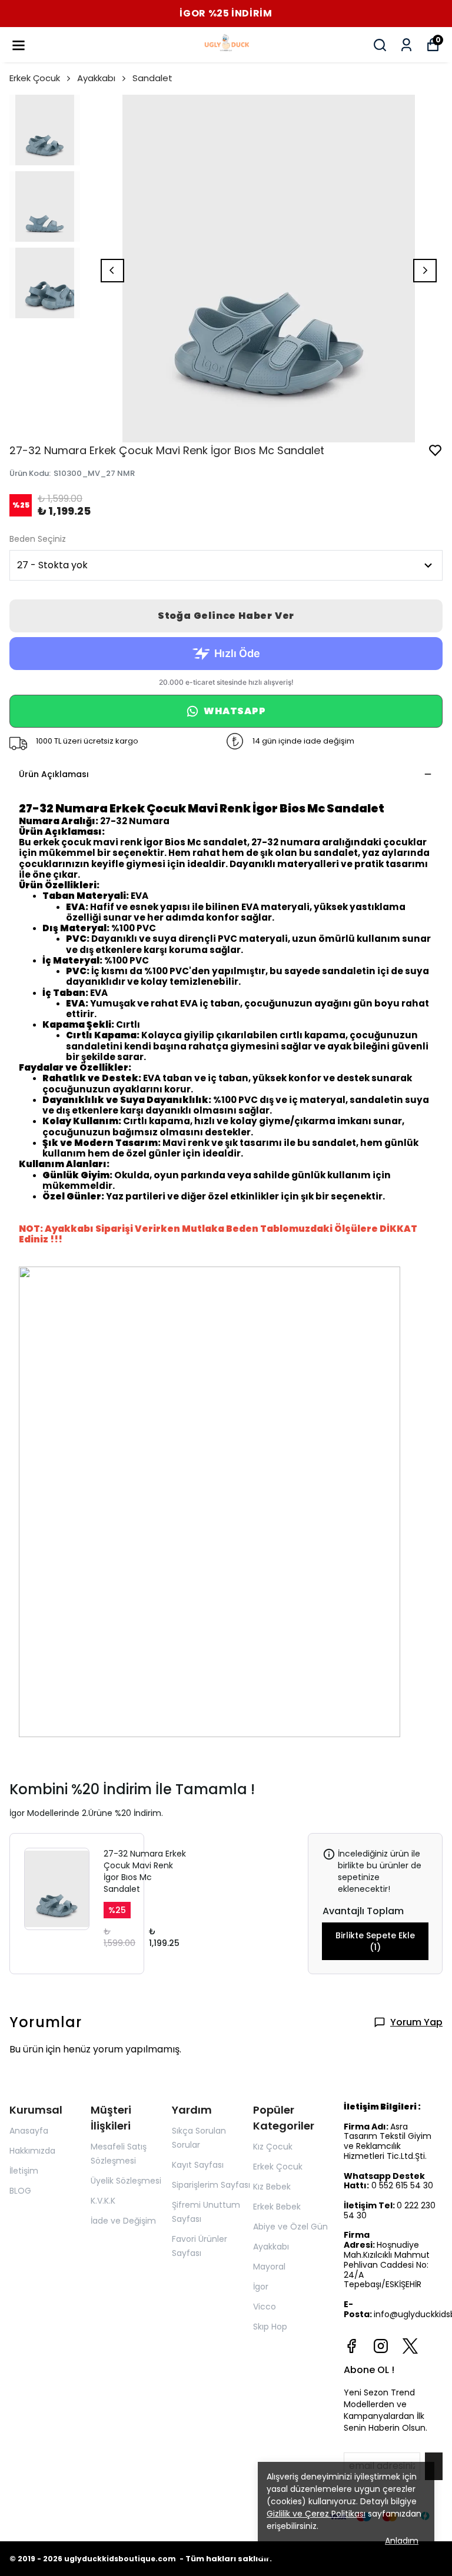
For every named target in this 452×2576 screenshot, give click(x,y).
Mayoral (269, 2267)
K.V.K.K (103, 2201)
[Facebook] (351, 2346)
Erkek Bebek (277, 2207)
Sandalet (152, 78)
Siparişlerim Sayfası (211, 2185)
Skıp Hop (270, 2327)
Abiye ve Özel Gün (290, 2227)
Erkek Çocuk (35, 78)
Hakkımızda (32, 2151)
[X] (410, 2346)
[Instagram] (381, 2346)
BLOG (20, 2191)
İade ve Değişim (123, 2221)
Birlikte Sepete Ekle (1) (375, 1941)
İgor (261, 2287)
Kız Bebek (272, 2187)
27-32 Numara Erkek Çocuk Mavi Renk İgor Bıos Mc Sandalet (145, 1871)
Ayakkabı (96, 78)
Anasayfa (29, 2131)
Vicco (265, 2307)
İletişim (24, 2171)
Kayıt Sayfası (198, 2165)
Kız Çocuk (273, 2147)
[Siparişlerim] (406, 45)
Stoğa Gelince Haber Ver (226, 616)
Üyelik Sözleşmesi (126, 2181)
